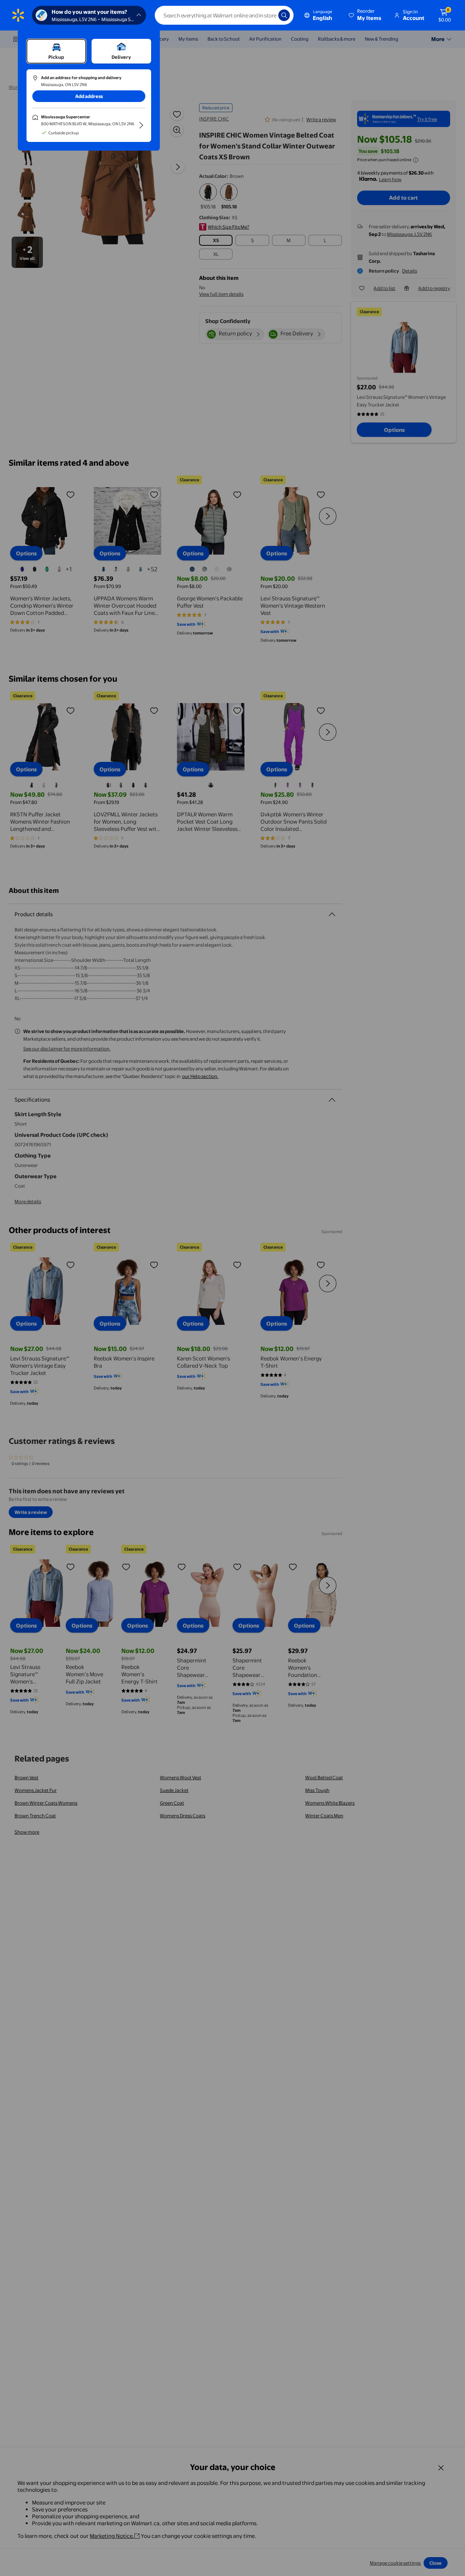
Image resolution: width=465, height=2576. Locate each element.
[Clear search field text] (267, 15)
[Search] (284, 15)
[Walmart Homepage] (18, 15)
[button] (365, 15)
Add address (89, 96)
